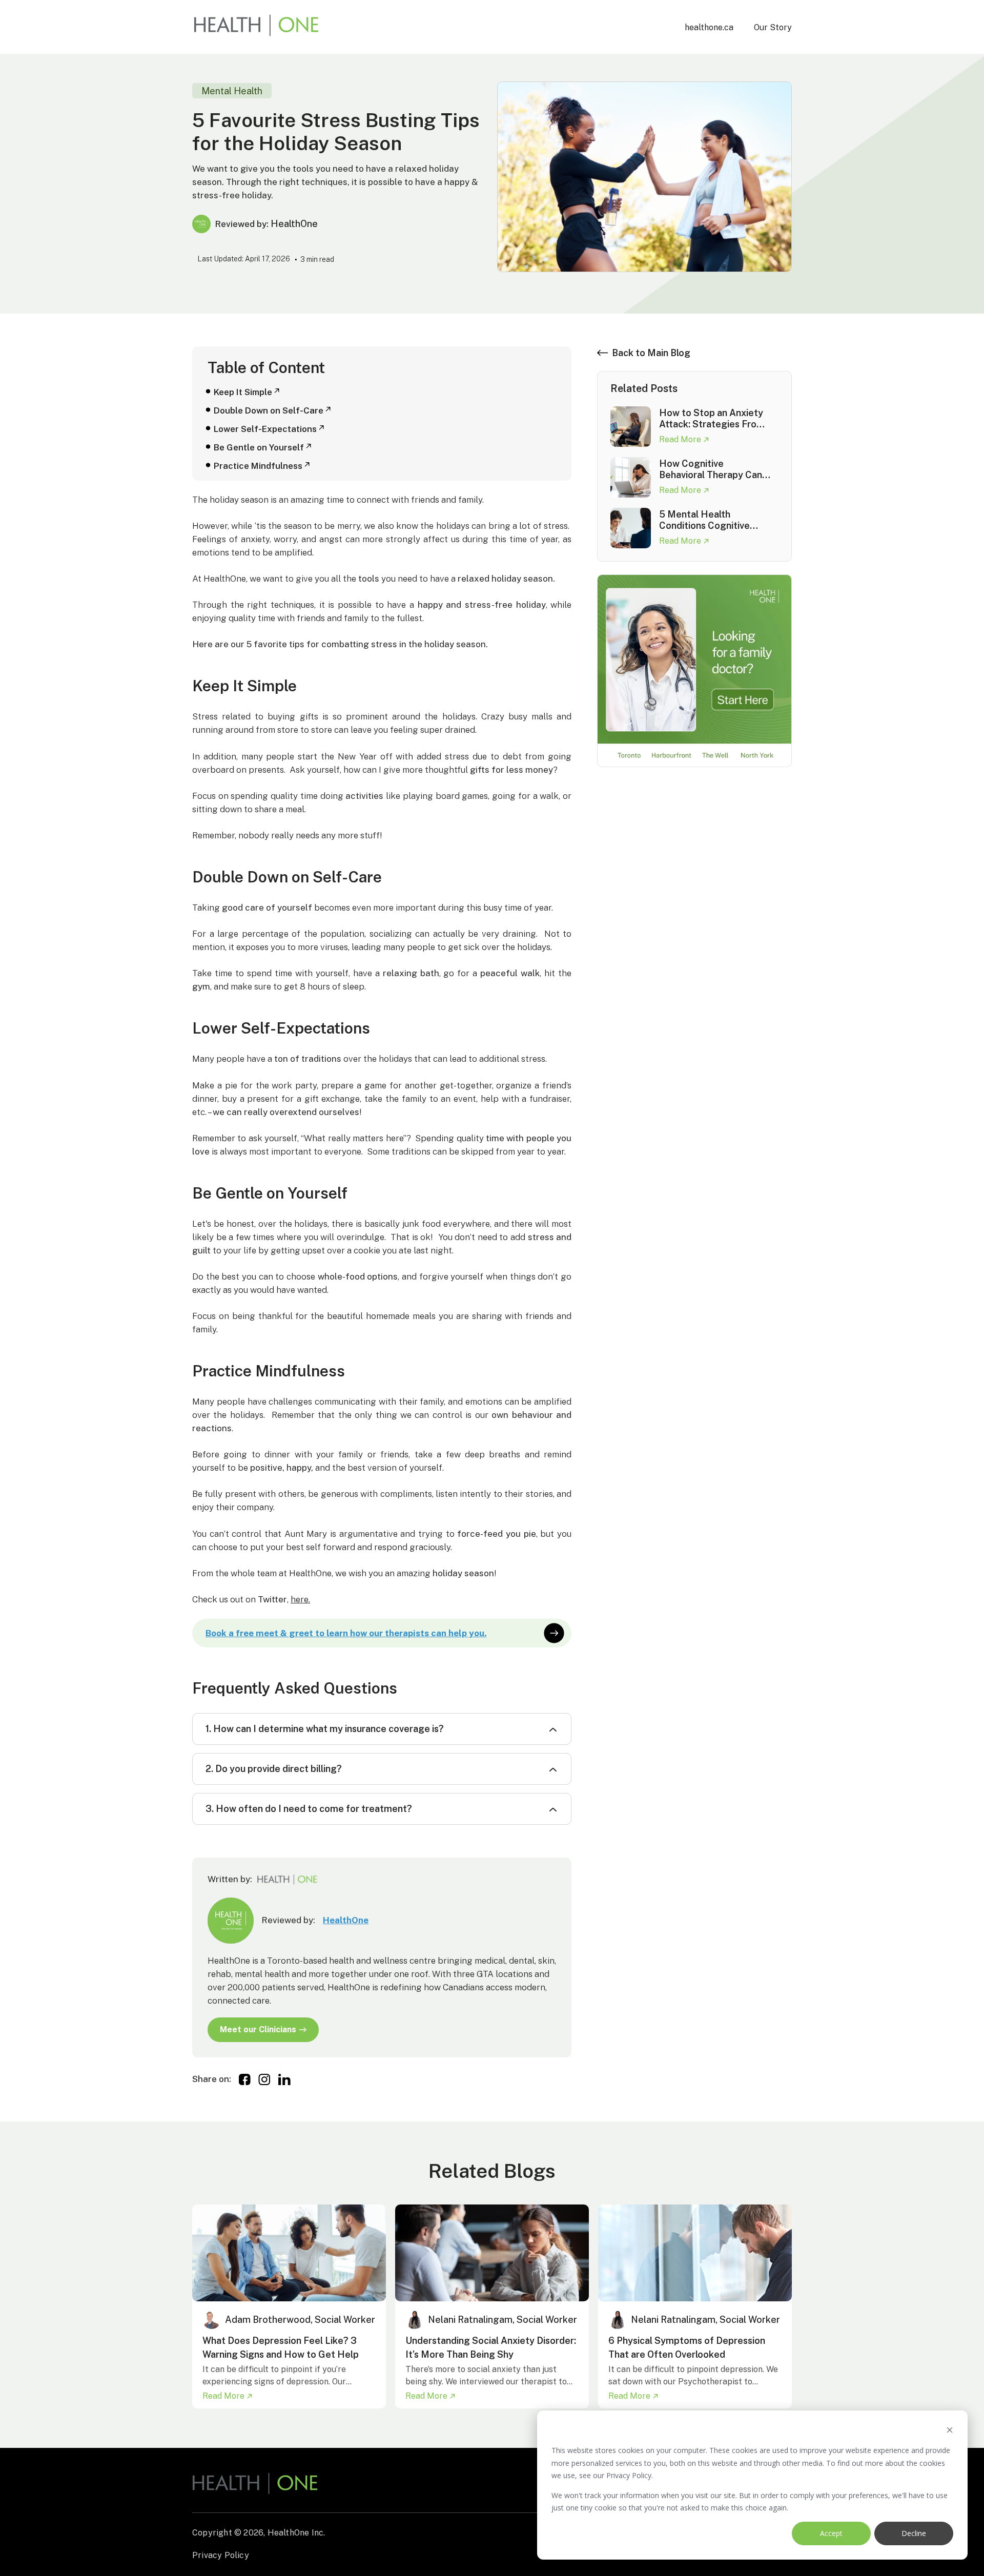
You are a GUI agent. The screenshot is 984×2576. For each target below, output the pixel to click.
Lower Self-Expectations (265, 429)
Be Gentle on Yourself (259, 447)
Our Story (773, 27)
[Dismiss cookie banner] (950, 2431)
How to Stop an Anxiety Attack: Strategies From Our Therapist (712, 419)
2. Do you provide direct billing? (274, 1769)
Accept (831, 2533)
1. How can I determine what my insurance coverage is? (325, 1729)
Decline (914, 2533)
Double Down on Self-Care (269, 410)
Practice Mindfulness (258, 466)
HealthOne (346, 1920)
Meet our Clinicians (258, 2029)
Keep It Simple (243, 392)
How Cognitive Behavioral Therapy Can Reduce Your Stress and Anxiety (711, 469)
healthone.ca (709, 27)
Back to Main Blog (651, 353)
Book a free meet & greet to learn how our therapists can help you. (346, 1633)
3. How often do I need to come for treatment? (309, 1809)
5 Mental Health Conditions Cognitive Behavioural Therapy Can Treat (713, 520)
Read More (681, 439)
